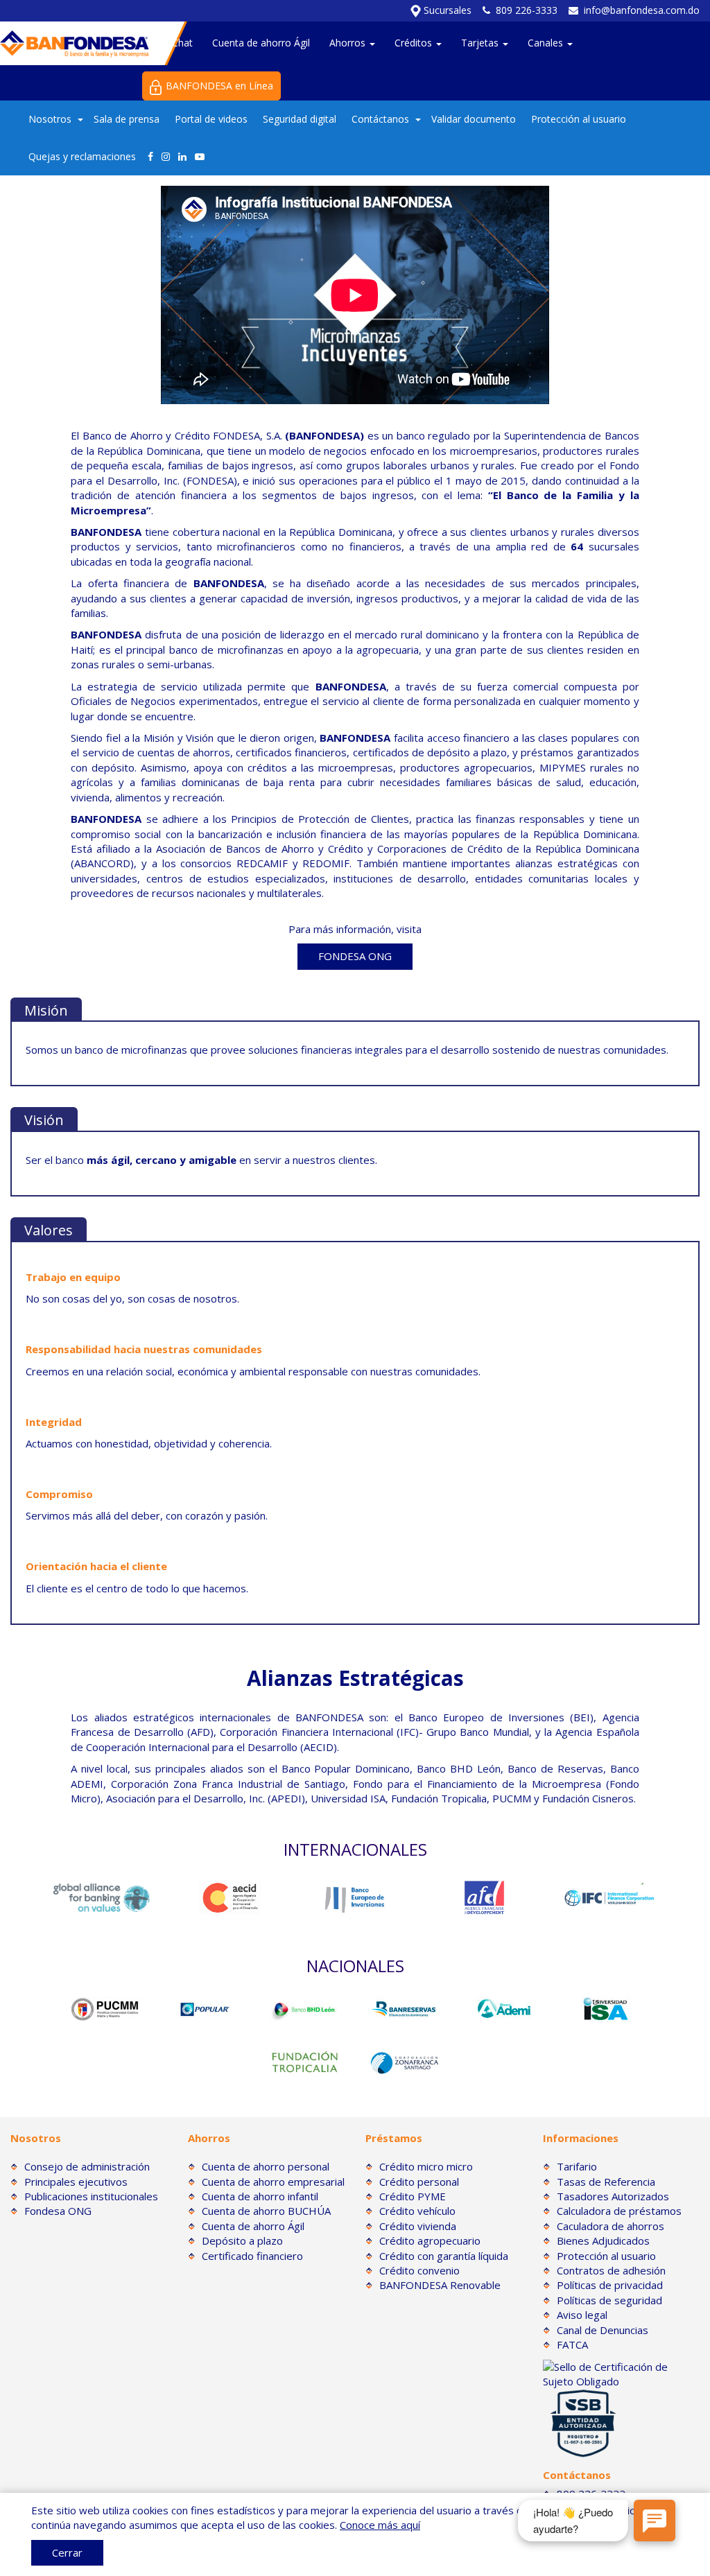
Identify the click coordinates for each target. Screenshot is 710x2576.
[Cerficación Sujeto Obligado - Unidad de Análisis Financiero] (621, 2373)
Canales (547, 43)
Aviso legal (582, 2315)
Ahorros (349, 43)
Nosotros (50, 119)
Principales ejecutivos (76, 2182)
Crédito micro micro (426, 2166)
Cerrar (67, 2552)
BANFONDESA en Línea (219, 86)
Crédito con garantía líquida (444, 2256)
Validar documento (474, 119)
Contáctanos (380, 119)
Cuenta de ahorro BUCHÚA (266, 2211)
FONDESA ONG (355, 956)
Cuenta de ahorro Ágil (261, 43)
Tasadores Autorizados (613, 2196)
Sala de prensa (127, 119)
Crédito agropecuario (430, 2240)
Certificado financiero (252, 2256)
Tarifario (577, 2166)
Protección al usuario (579, 119)
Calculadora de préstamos (619, 2211)
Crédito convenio (419, 2270)
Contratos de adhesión (611, 2270)
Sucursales (446, 10)
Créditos (415, 43)
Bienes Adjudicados (603, 2240)
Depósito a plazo (242, 2240)
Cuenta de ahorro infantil (260, 2196)
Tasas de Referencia (606, 2182)
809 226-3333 (527, 10)
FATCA (572, 2344)
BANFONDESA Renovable (440, 2285)
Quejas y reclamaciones (82, 156)
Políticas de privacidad (610, 2285)
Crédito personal (419, 2182)
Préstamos (394, 2138)
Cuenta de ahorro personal (266, 2166)
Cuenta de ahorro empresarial (273, 2182)
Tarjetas (481, 43)
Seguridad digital (300, 119)
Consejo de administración (87, 2166)
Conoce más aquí (380, 2525)
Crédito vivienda (418, 2226)
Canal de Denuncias (603, 2330)
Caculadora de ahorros (611, 2226)
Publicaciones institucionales (91, 2196)
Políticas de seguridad (609, 2300)
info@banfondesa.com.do (642, 10)
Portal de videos (211, 119)
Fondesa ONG (58, 2211)
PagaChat (171, 43)
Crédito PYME (413, 2196)
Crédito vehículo (417, 2211)
